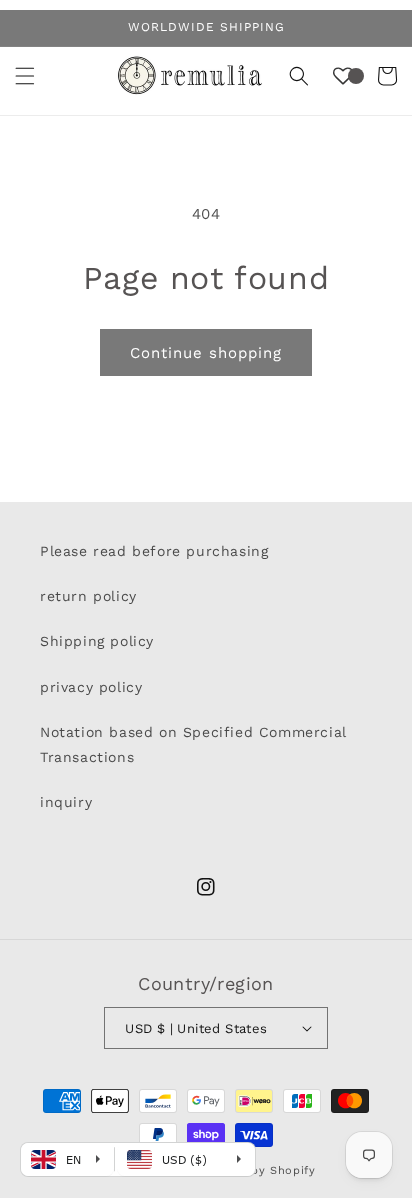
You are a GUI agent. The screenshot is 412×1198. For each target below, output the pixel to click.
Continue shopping (206, 353)
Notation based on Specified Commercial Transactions (193, 744)
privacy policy (91, 687)
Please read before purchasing (154, 551)
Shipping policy (97, 641)
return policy (88, 596)
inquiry (66, 802)
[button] (25, 76)
